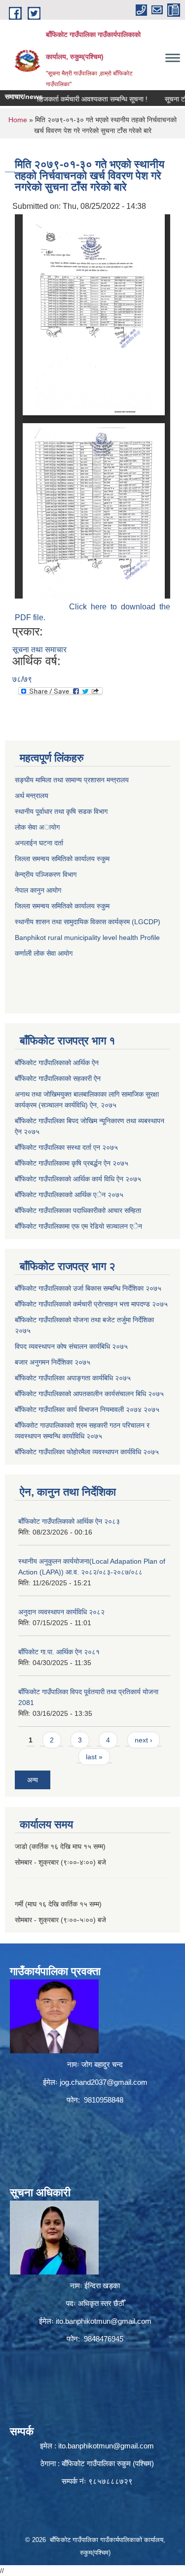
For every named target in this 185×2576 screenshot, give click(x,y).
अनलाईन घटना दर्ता (40, 843)
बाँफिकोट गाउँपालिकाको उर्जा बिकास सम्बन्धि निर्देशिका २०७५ (88, 1288)
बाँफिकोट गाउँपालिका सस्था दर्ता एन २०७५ (66, 1147)
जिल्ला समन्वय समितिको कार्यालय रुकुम (62, 859)
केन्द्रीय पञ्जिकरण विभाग (46, 874)
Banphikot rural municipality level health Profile (87, 937)
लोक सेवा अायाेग (37, 827)
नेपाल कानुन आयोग (38, 890)
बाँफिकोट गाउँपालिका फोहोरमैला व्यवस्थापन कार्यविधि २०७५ (87, 1452)
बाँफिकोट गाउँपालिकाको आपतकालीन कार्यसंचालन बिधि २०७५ (89, 1394)
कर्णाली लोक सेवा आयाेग (44, 953)
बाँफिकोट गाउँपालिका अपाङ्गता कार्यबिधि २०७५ (73, 1378)
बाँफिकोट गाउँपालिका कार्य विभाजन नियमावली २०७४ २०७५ (87, 1409)
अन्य (33, 1780)
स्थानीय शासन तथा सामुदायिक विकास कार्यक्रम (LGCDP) (88, 922)
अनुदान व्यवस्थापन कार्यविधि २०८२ (61, 1612)
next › (144, 1740)
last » (94, 1757)
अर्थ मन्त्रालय (32, 796)
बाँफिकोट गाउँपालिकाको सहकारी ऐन (58, 1078)
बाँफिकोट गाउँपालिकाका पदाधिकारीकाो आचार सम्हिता (78, 1210)
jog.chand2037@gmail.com (104, 2082)
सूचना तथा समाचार (39, 650)
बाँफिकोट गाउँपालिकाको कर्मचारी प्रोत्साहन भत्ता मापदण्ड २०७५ (91, 1304)
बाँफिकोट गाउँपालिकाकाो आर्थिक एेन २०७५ (69, 1195)
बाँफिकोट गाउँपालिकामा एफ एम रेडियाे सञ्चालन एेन (78, 1226)
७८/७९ (22, 679)
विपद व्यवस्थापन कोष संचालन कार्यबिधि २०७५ (71, 1346)
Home (18, 120)
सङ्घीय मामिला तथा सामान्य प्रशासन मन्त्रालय (72, 780)
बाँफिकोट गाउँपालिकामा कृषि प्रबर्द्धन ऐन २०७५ (72, 1163)
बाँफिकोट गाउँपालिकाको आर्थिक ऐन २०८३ (69, 1521)
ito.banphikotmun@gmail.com (104, 2321)
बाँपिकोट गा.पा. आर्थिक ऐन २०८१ (59, 1652)
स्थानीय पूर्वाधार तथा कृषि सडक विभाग (61, 811)
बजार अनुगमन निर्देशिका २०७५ (53, 1362)
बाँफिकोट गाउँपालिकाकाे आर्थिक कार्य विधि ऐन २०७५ (78, 1179)
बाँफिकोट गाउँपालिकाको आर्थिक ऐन (57, 1063)
